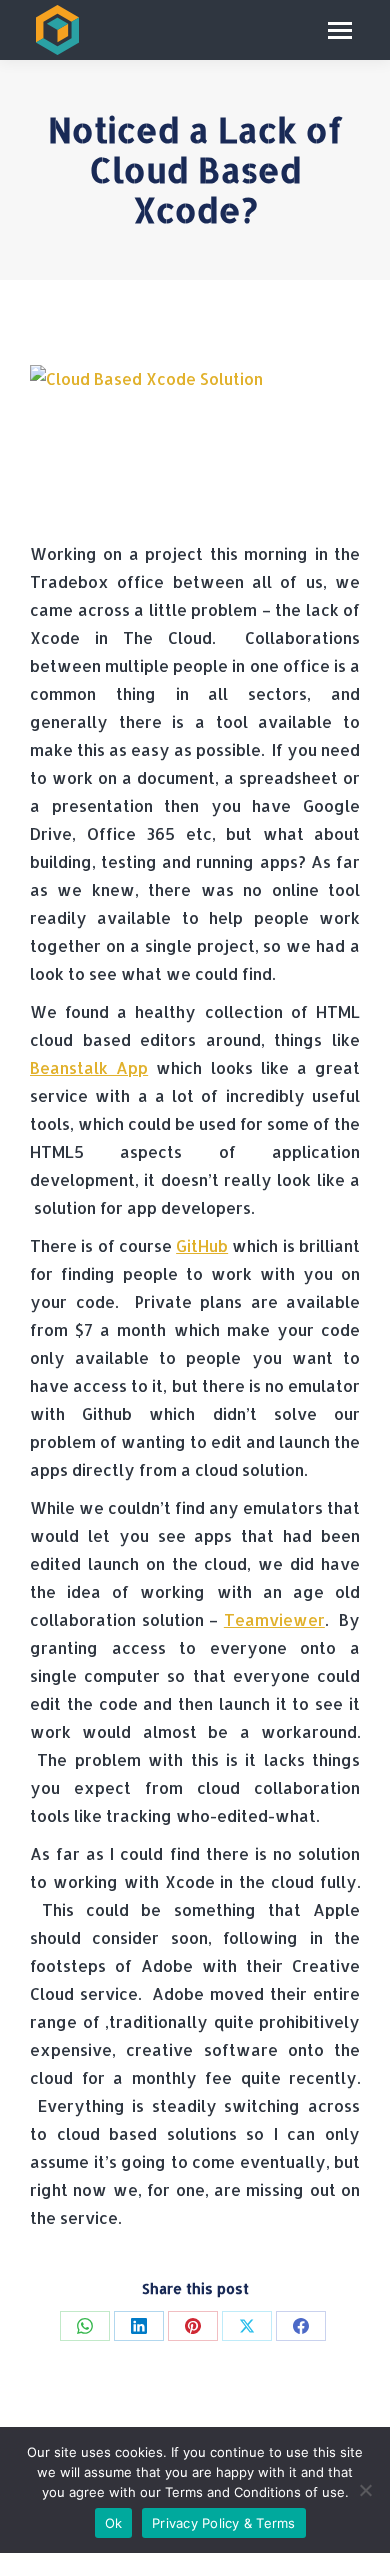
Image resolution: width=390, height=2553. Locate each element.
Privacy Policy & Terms (224, 2523)
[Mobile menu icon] (340, 30)
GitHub (202, 1245)
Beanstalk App (89, 1067)
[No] (365, 2490)
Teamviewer (274, 1619)
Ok (114, 2523)
